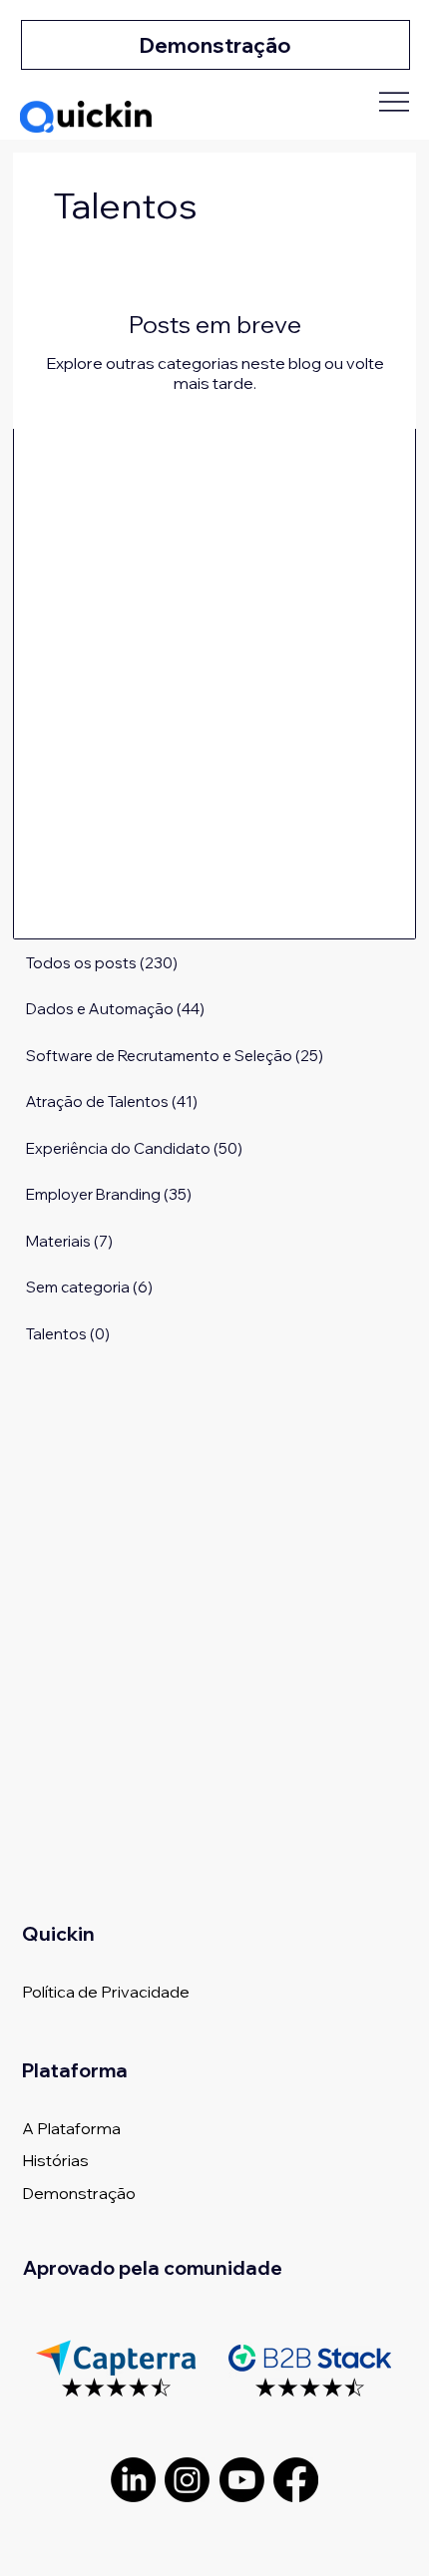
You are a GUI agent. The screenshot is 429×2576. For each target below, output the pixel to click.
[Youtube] (242, 2480)
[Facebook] (296, 2480)
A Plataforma (71, 2128)
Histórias (55, 2160)
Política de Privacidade (106, 1992)
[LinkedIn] (133, 2480)
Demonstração (79, 2193)
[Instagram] (187, 2480)
